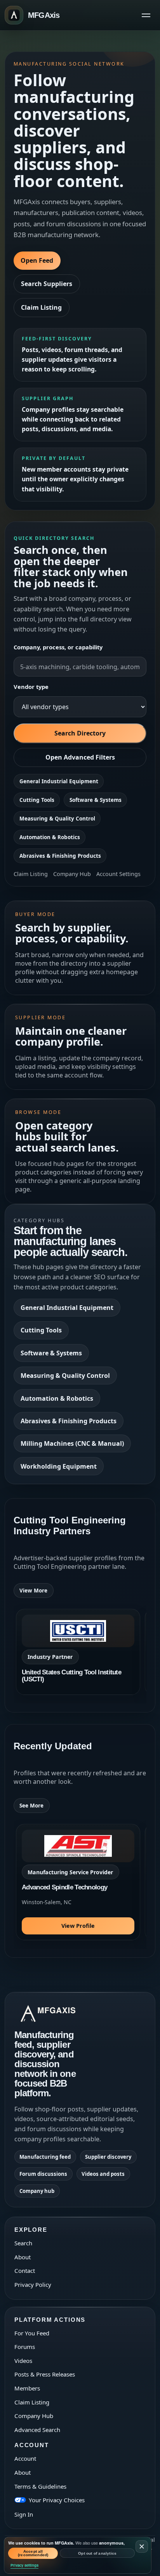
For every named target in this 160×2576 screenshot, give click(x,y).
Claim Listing (41, 307)
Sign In (24, 2514)
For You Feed (32, 2333)
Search (23, 2243)
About (23, 2257)
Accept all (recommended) (33, 2553)
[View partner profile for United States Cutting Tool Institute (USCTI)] (78, 1652)
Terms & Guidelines (40, 2486)
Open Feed (37, 260)
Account (25, 2458)
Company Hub (72, 874)
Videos (23, 2361)
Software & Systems (96, 800)
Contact (25, 2271)
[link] (78, 1652)
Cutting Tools (37, 800)
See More (31, 1806)
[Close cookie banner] (142, 2547)
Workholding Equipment (59, 1466)
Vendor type (31, 687)
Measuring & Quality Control (57, 819)
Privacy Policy (33, 2285)
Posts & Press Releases (45, 2374)
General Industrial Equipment (59, 781)
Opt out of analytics (97, 2553)
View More (33, 1591)
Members (27, 2388)
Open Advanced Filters (80, 757)
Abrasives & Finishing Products (60, 856)
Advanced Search (37, 2430)
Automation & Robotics (50, 837)
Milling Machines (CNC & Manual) (72, 1443)
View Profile (78, 1926)
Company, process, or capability (58, 647)
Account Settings (118, 874)
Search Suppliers (47, 284)
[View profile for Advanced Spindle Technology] (78, 1882)
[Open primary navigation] (146, 15)
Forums (25, 2347)
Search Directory (80, 733)
